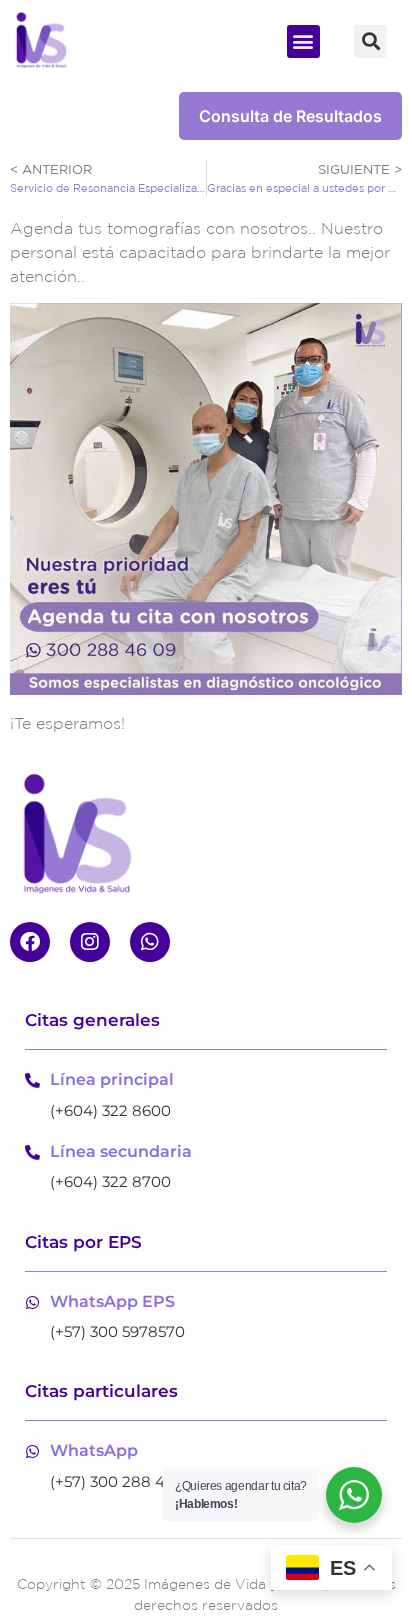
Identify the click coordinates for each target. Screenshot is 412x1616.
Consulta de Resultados (290, 116)
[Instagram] (90, 942)
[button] (303, 41)
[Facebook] (30, 942)
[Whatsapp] (150, 942)
